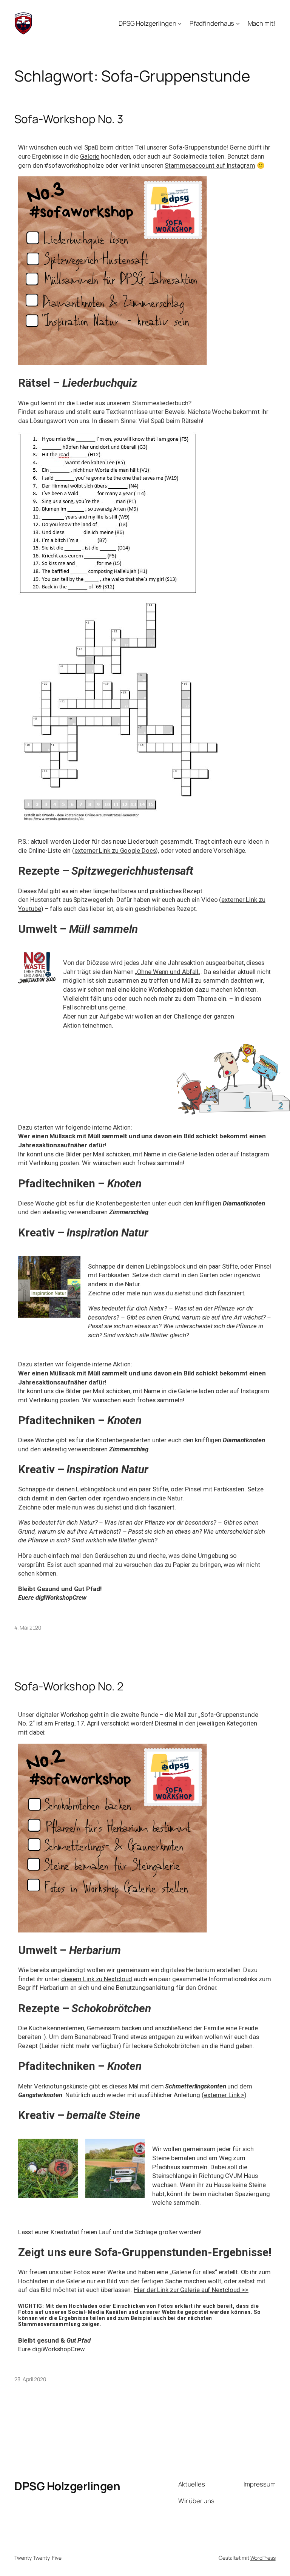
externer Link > (224, 2095)
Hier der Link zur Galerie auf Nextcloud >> (191, 2290)
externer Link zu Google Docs (115, 850)
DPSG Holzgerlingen (67, 2486)
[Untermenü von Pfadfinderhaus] (238, 23)
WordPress (263, 2558)
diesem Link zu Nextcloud (97, 1979)
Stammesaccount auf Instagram (210, 165)
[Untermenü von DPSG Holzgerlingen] (180, 23)
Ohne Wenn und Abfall (168, 972)
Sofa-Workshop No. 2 (69, 1686)
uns (103, 1007)
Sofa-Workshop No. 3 (69, 119)
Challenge (187, 1016)
